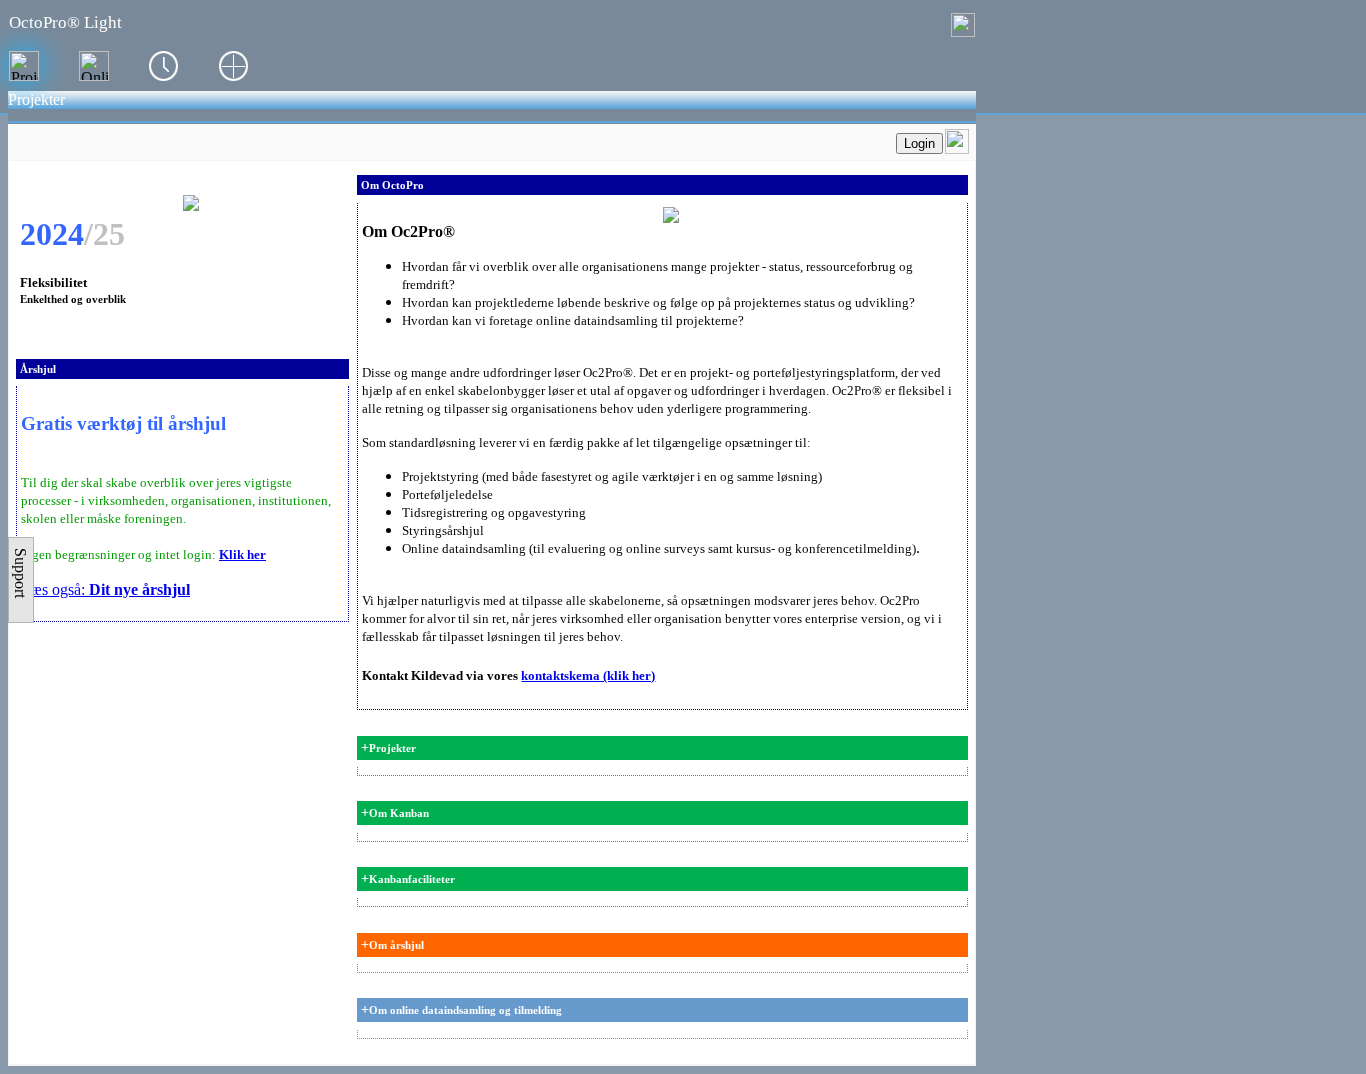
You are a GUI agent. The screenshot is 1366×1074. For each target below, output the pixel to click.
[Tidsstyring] (164, 66)
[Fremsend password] (957, 148)
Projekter (36, 99)
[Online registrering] (94, 66)
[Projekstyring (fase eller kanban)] (24, 66)
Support (20, 573)
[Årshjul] (234, 66)
